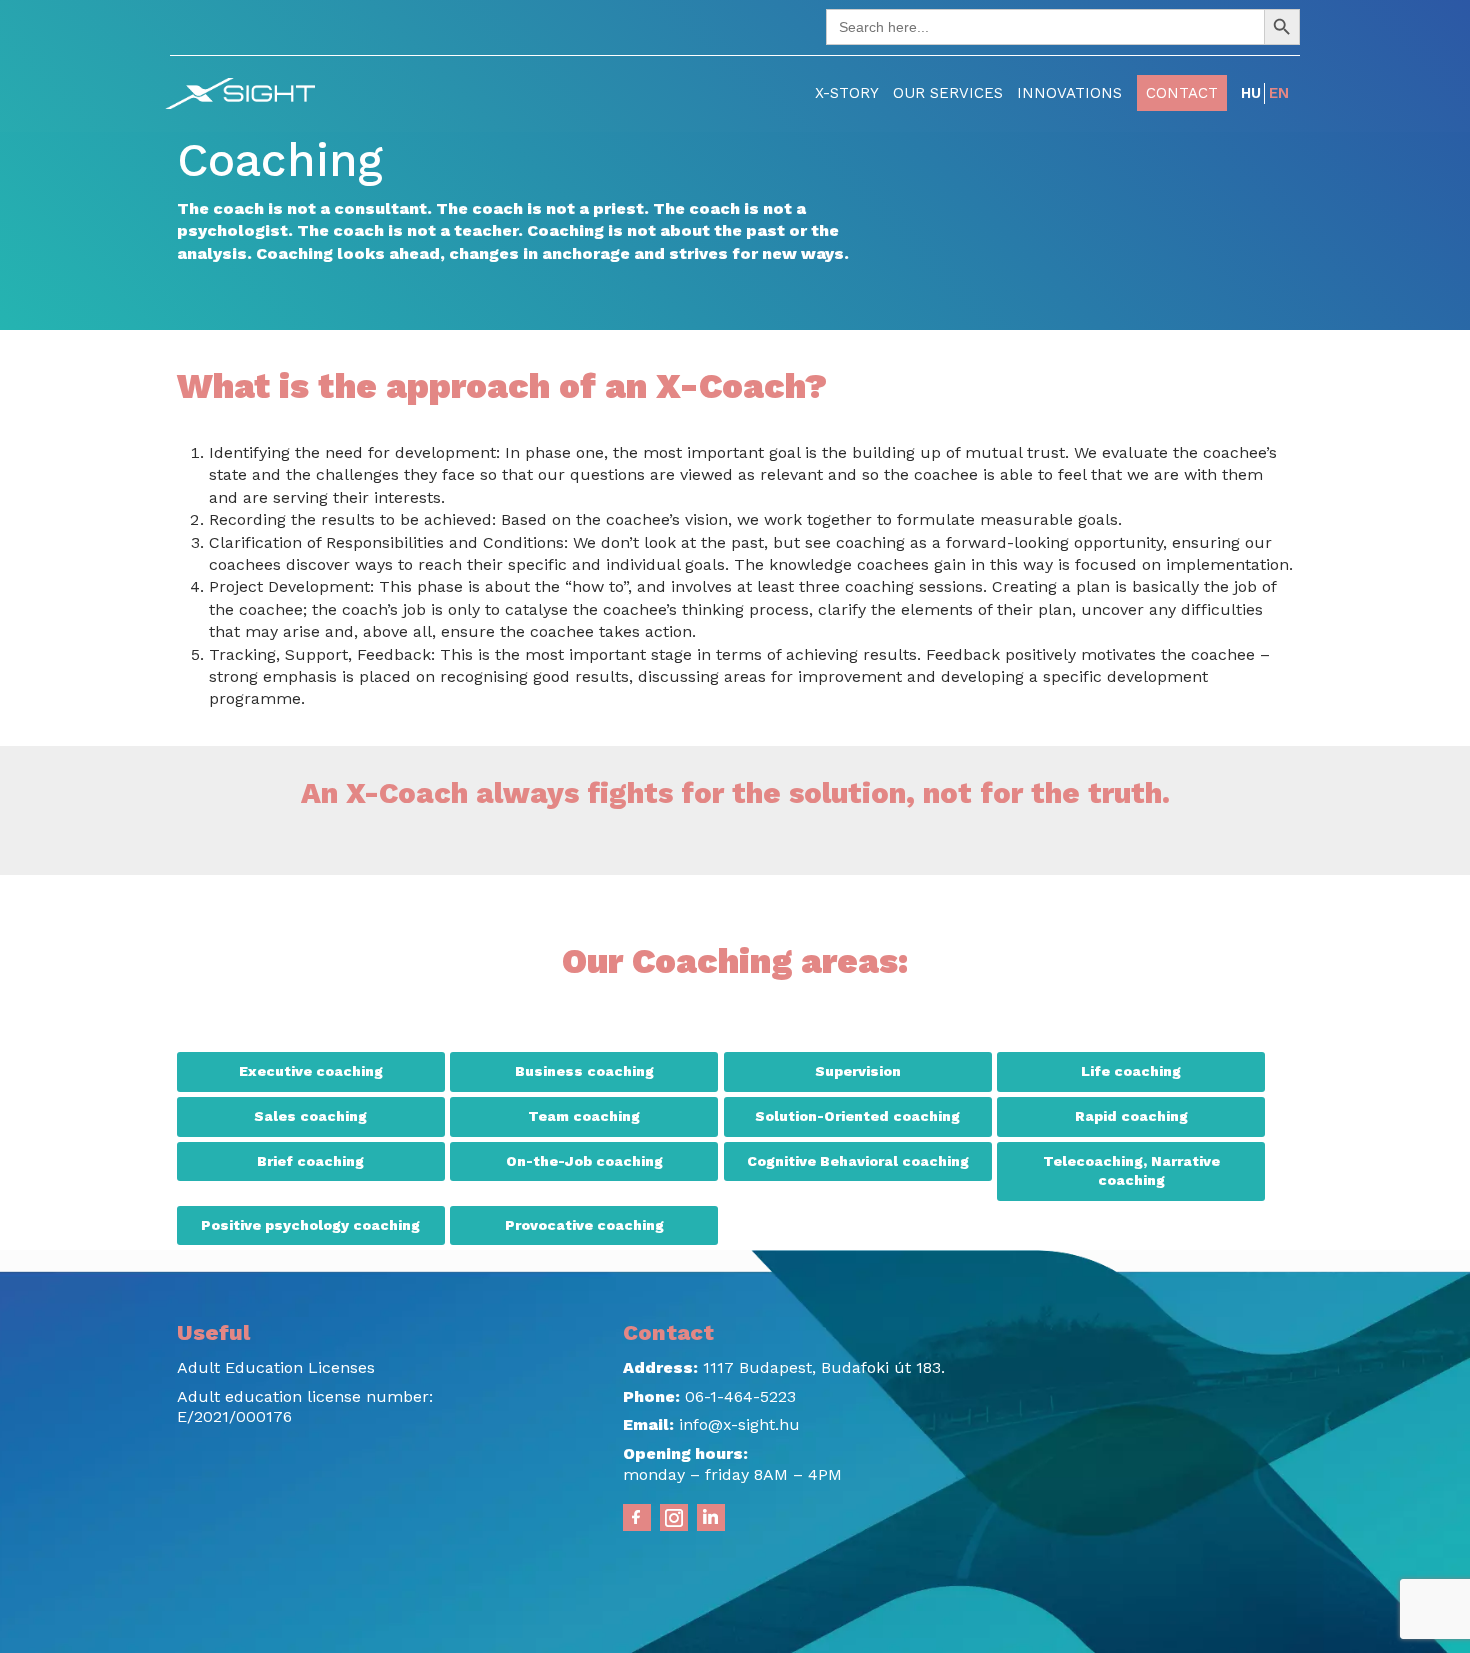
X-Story (847, 93)
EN (1279, 93)
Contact (1182, 93)
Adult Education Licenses (276, 1367)
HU (1251, 93)
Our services (948, 93)
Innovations (1069, 93)
